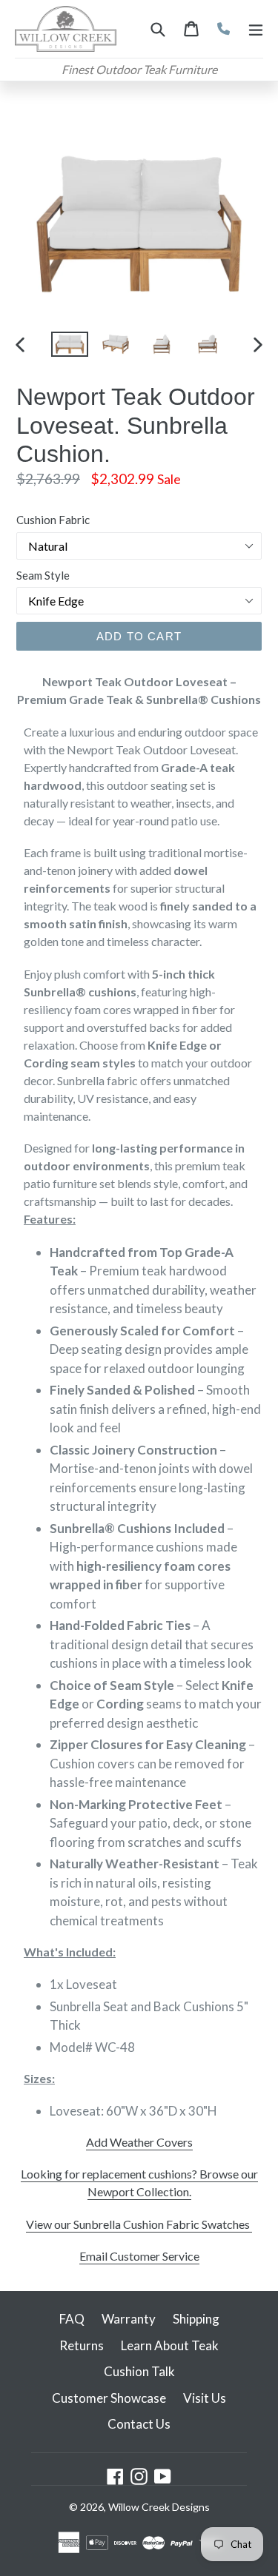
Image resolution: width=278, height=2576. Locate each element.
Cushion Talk (139, 2371)
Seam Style (43, 575)
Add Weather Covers (139, 2142)
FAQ (72, 2319)
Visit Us (205, 2398)
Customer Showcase (109, 2398)
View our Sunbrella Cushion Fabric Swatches (139, 2224)
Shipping (196, 2319)
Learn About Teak (170, 2345)
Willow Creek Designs (159, 2507)
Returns (82, 2345)
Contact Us (139, 2424)
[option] (70, 345)
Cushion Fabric (53, 520)
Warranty (129, 2319)
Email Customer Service (139, 2256)
